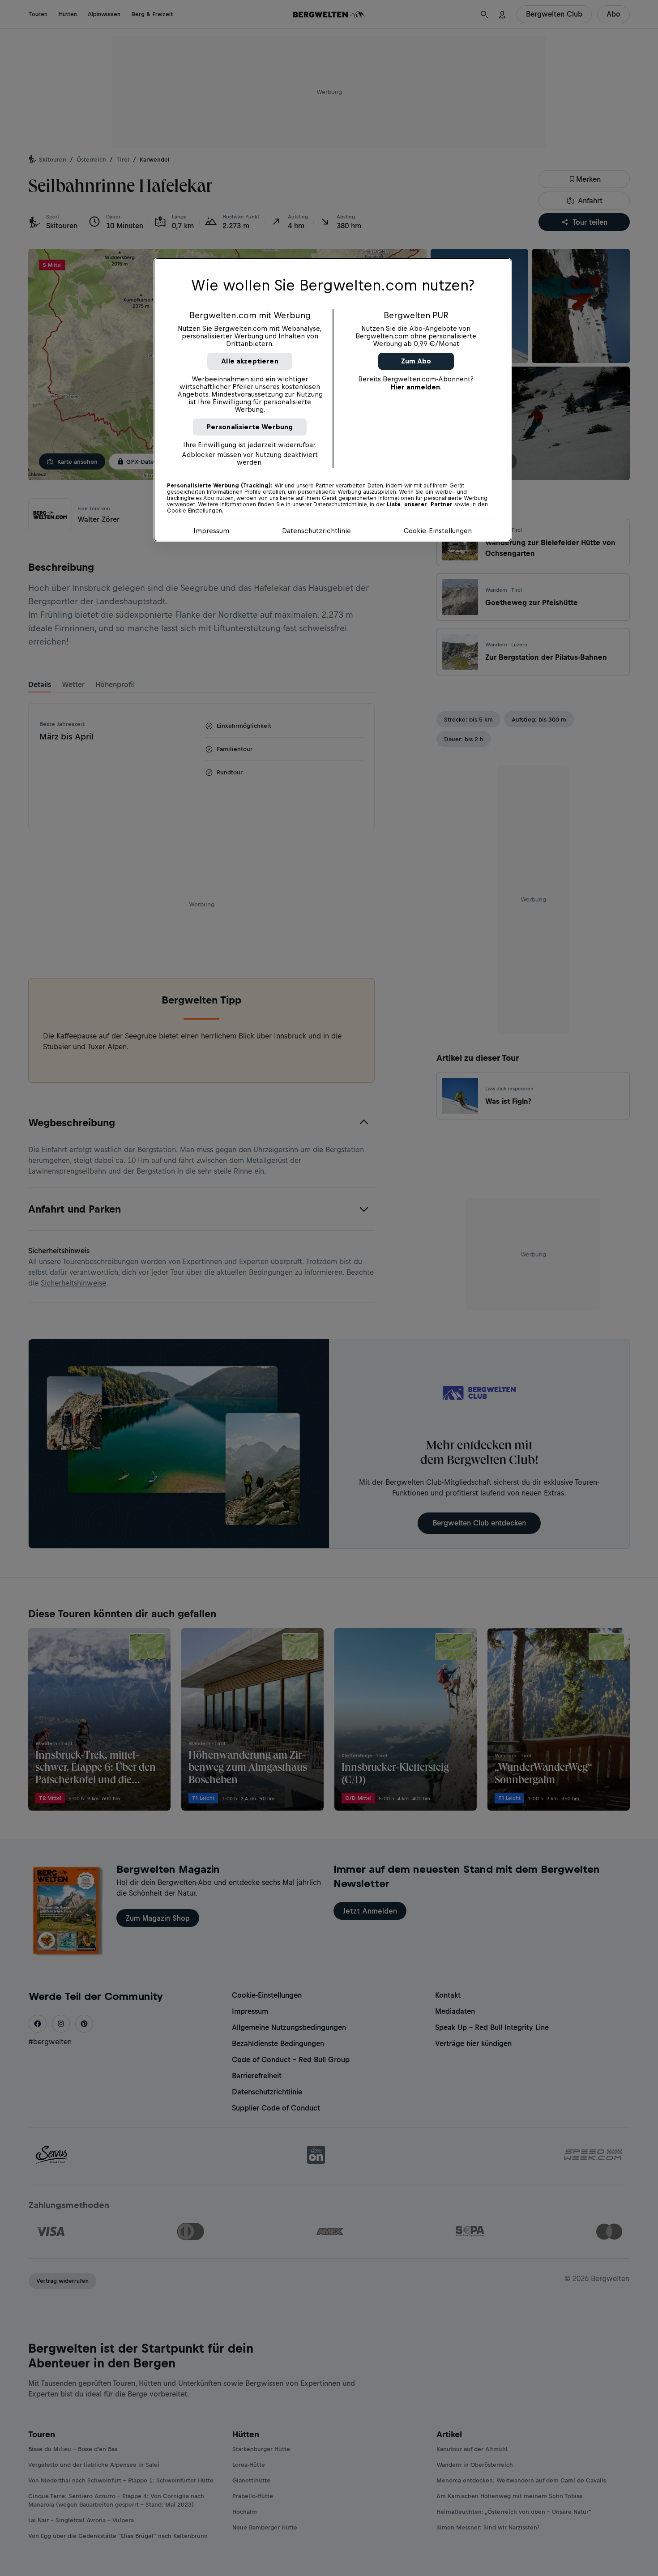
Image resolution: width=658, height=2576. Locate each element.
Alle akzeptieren (250, 361)
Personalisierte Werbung (250, 427)
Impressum (211, 531)
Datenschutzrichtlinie (316, 531)
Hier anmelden (415, 387)
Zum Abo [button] (416, 361)
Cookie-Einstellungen (438, 531)
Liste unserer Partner (420, 504)
